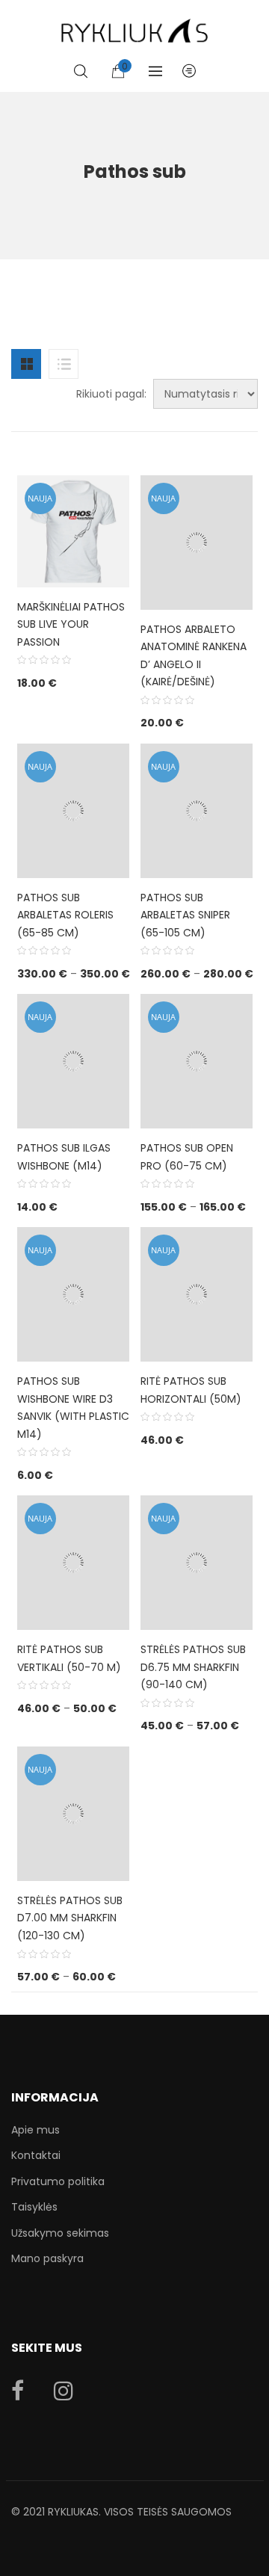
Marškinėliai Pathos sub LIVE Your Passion (71, 624)
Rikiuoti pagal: (111, 394)
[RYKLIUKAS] (134, 24)
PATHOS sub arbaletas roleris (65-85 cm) (65, 915)
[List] (64, 364)
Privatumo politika (58, 2181)
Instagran (64, 2391)
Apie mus (35, 2130)
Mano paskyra (47, 2258)
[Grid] (26, 364)
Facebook (18, 2391)
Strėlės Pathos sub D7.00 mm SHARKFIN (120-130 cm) (70, 1918)
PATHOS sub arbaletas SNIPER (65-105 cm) (185, 915)
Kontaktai (36, 2155)
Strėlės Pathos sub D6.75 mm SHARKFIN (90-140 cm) (193, 1667)
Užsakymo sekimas (60, 2233)
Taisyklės (34, 2207)
